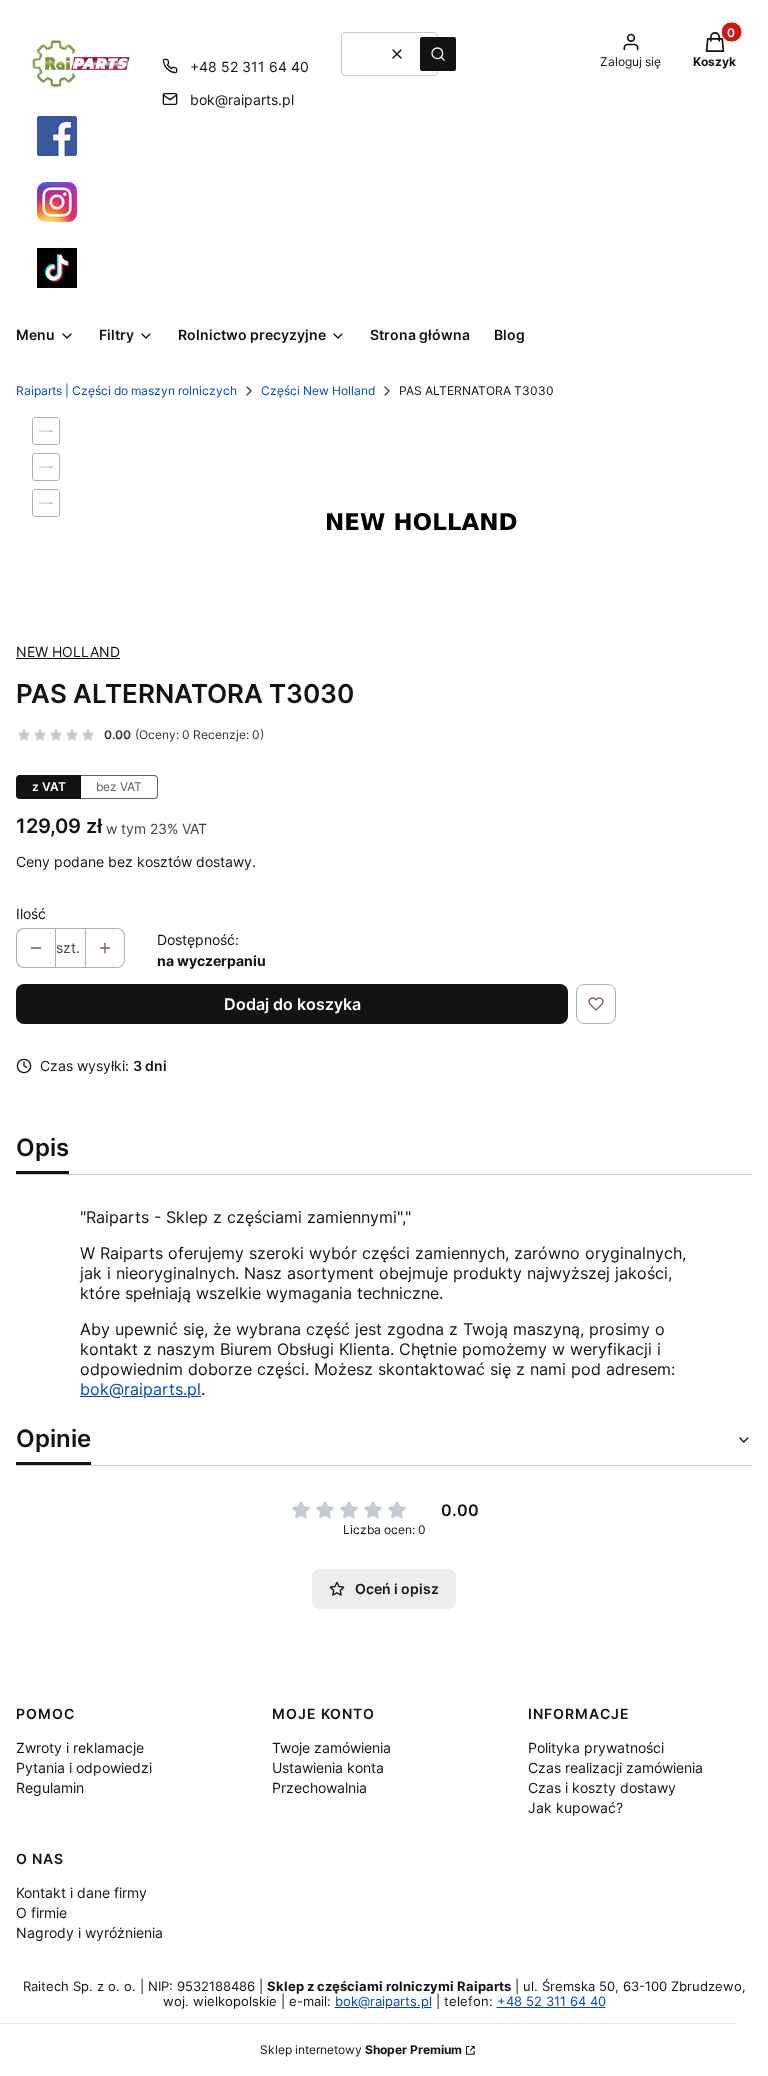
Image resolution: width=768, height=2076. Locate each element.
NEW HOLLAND (68, 651)
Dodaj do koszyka (292, 1004)
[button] (438, 54)
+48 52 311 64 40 (249, 66)
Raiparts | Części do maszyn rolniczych (126, 390)
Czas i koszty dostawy (602, 1787)
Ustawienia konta (328, 1767)
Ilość (31, 913)
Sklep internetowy (361, 2049)
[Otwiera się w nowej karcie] (57, 136)
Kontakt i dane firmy (81, 1892)
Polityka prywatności (596, 1747)
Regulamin (50, 1787)
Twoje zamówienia (331, 1747)
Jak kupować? (575, 1807)
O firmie (41, 1912)
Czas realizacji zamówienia (615, 1767)
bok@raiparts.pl (242, 99)
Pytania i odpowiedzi (84, 1767)
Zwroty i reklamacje (80, 1747)
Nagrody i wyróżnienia (89, 1932)
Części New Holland (318, 390)
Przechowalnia (319, 1787)
